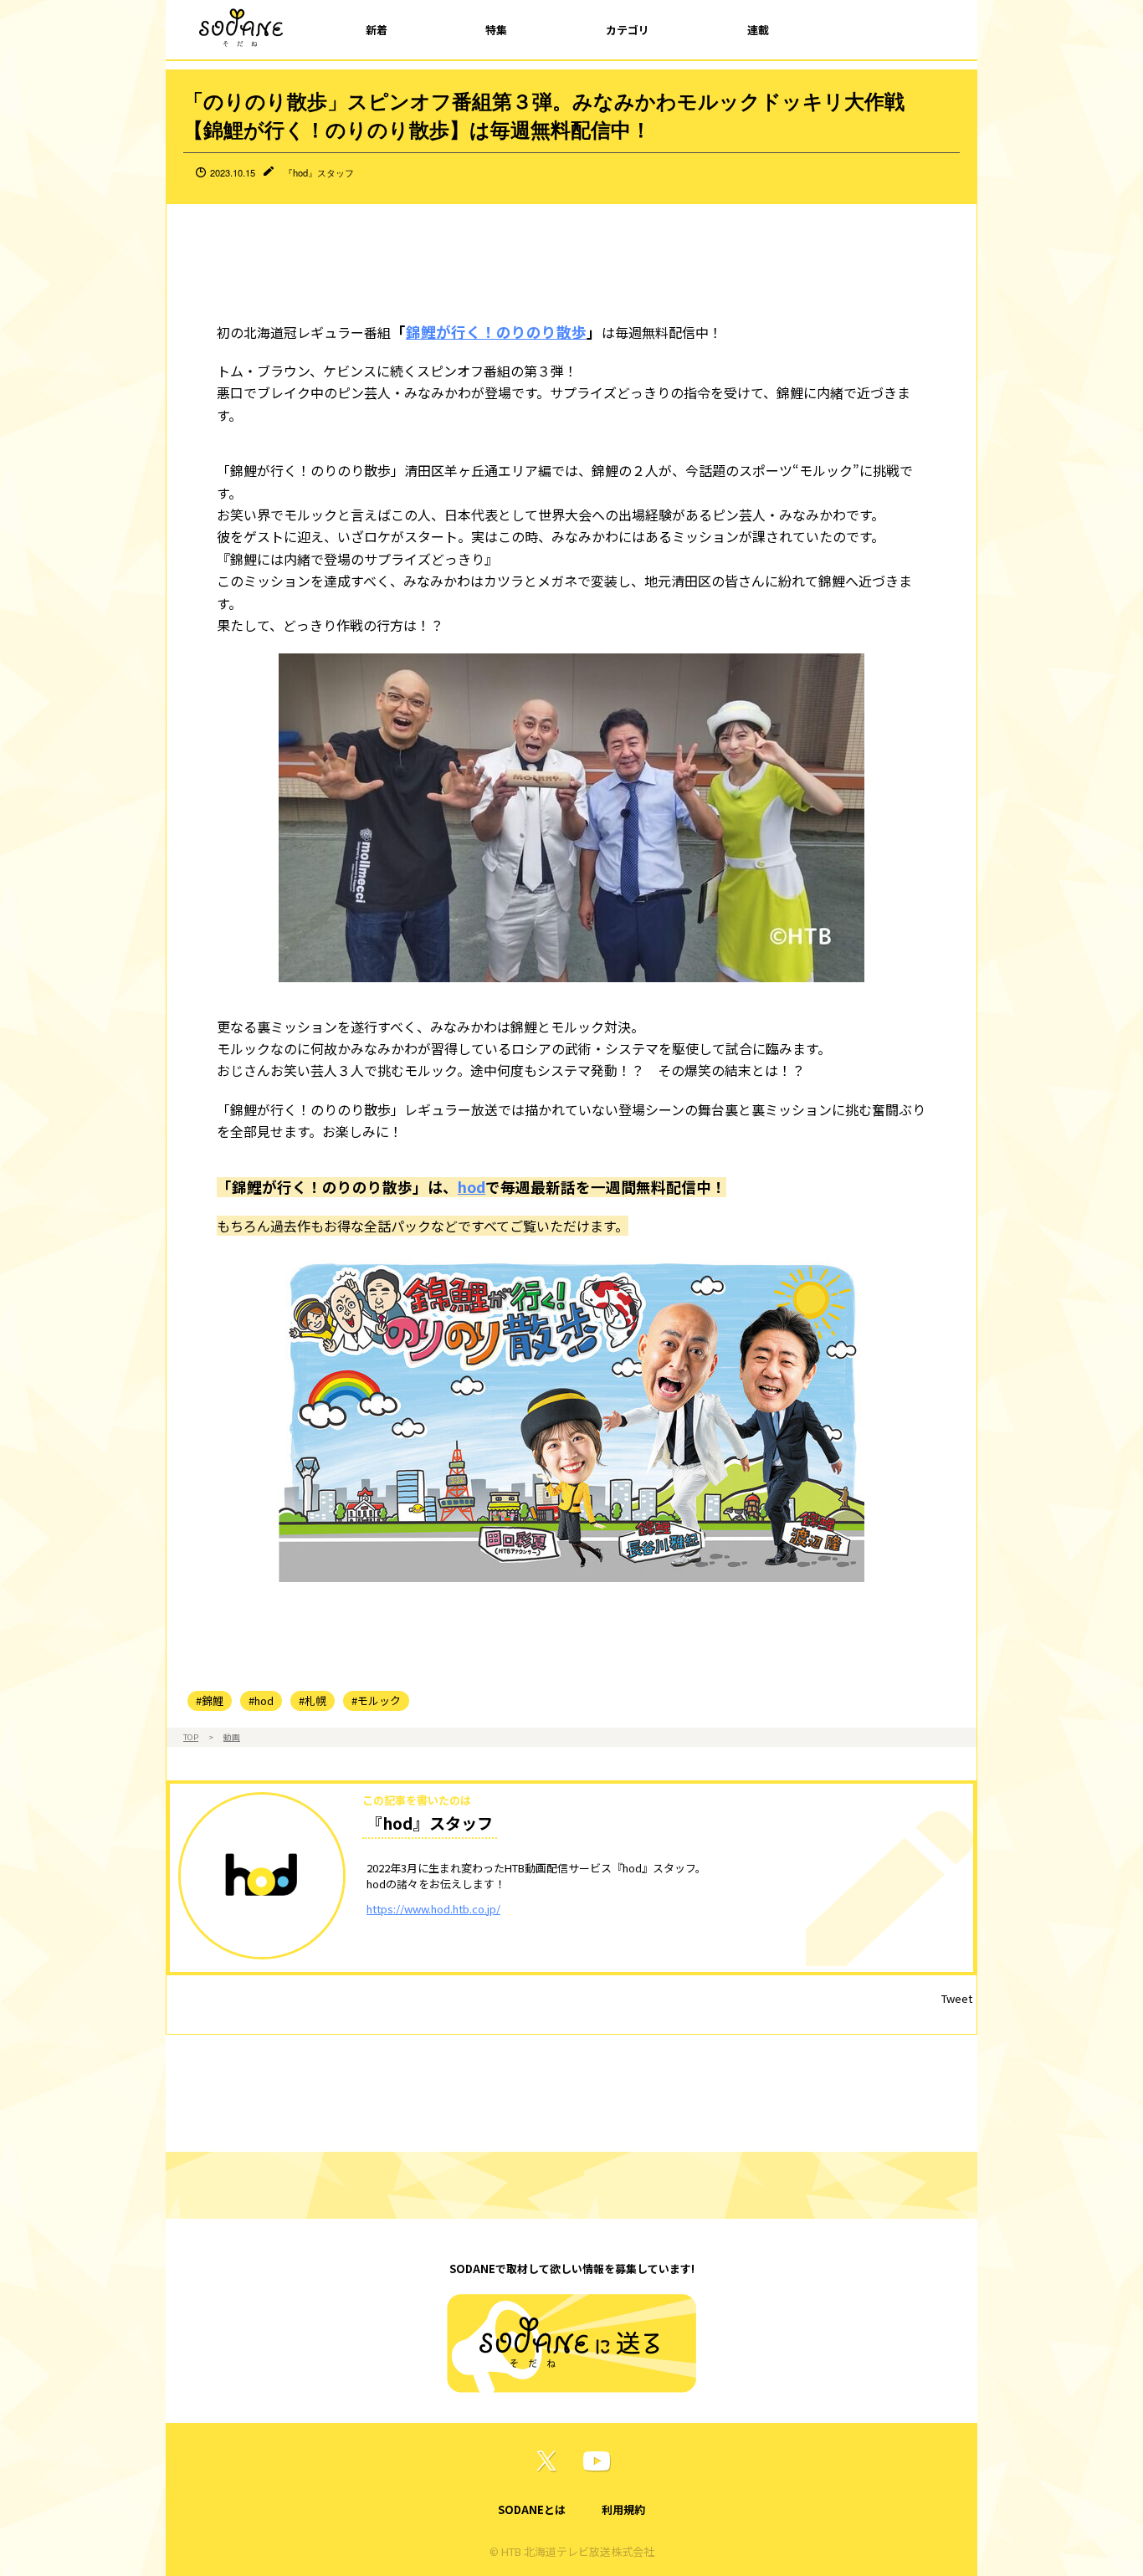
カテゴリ (628, 30)
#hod (261, 1700)
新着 (377, 30)
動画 (232, 1737)
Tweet (957, 1998)
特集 (496, 30)
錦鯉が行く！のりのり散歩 (496, 332)
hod (472, 1187)
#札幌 (313, 1700)
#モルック (376, 1700)
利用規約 (623, 2509)
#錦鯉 (210, 1700)
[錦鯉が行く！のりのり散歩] (571, 1418)
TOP (191, 1737)
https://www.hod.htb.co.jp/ (433, 1909)
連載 (758, 30)
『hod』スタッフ (319, 172)
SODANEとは (532, 2509)
